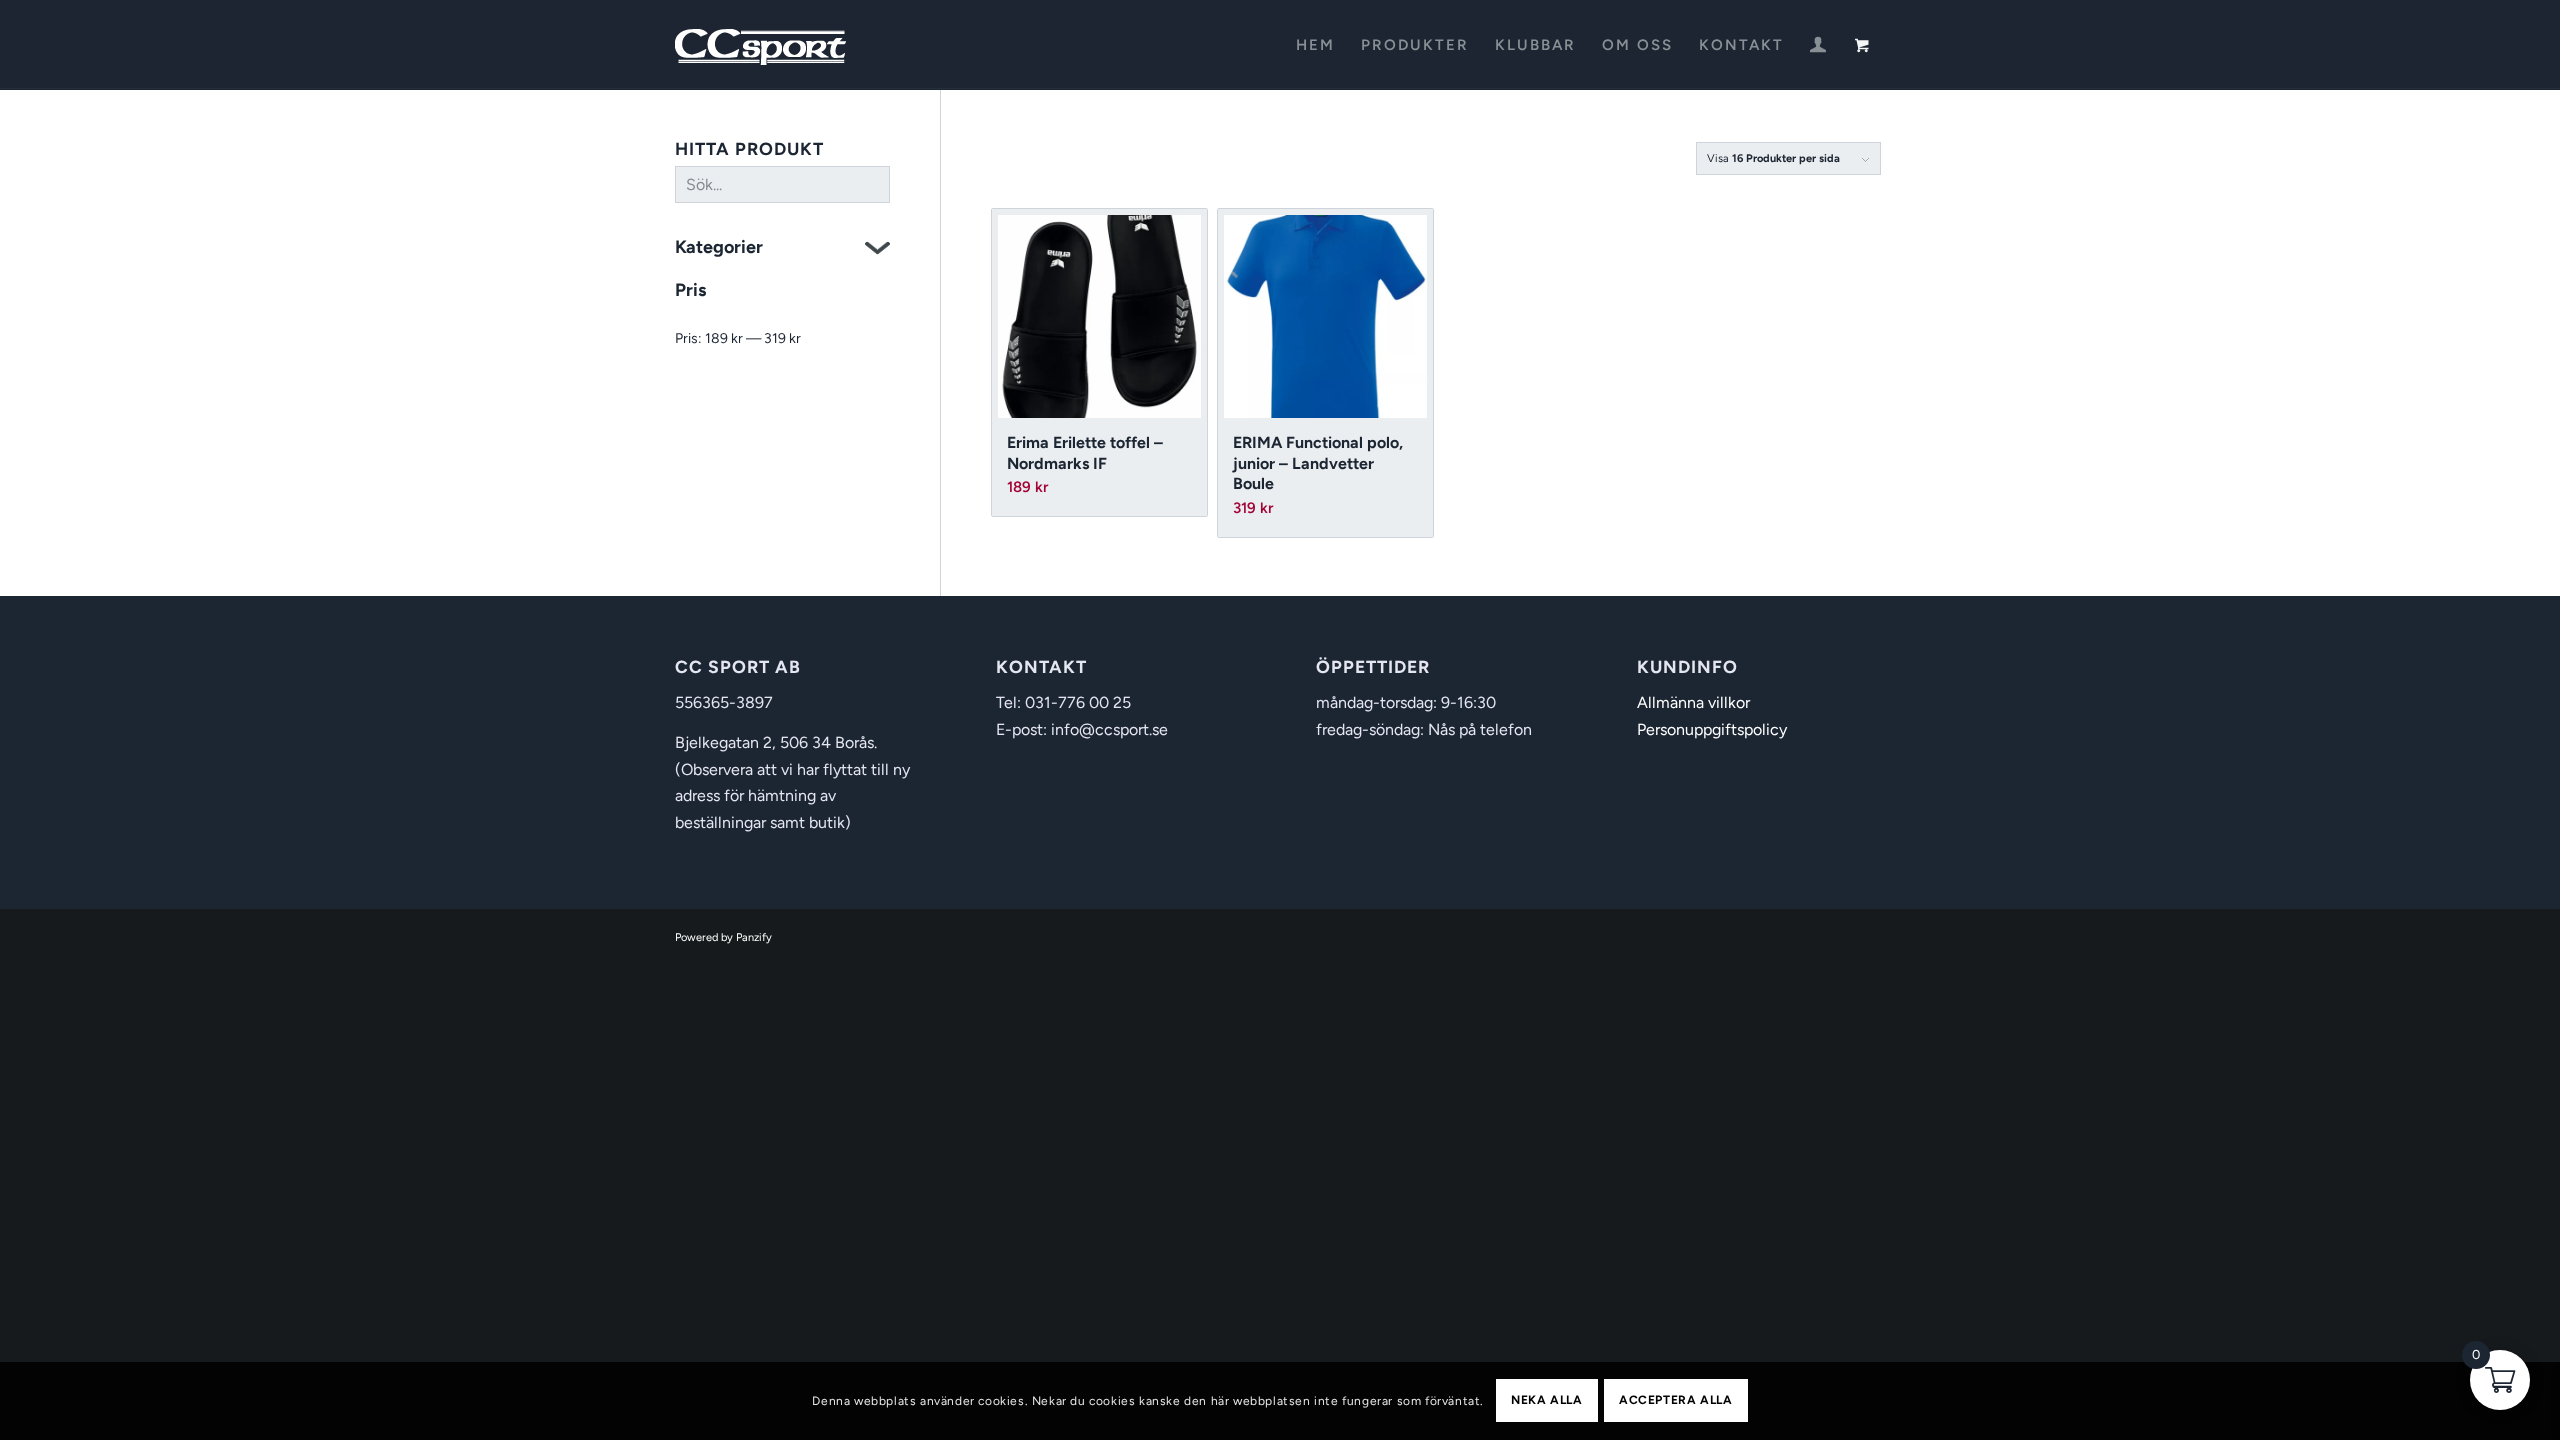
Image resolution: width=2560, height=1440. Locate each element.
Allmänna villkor (1693, 702)
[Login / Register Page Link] (1818, 47)
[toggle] (877, 250)
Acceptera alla (1675, 1401)
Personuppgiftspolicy (1712, 729)
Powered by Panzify (723, 937)
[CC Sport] (761, 45)
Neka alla (1546, 1401)
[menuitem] (1315, 45)
